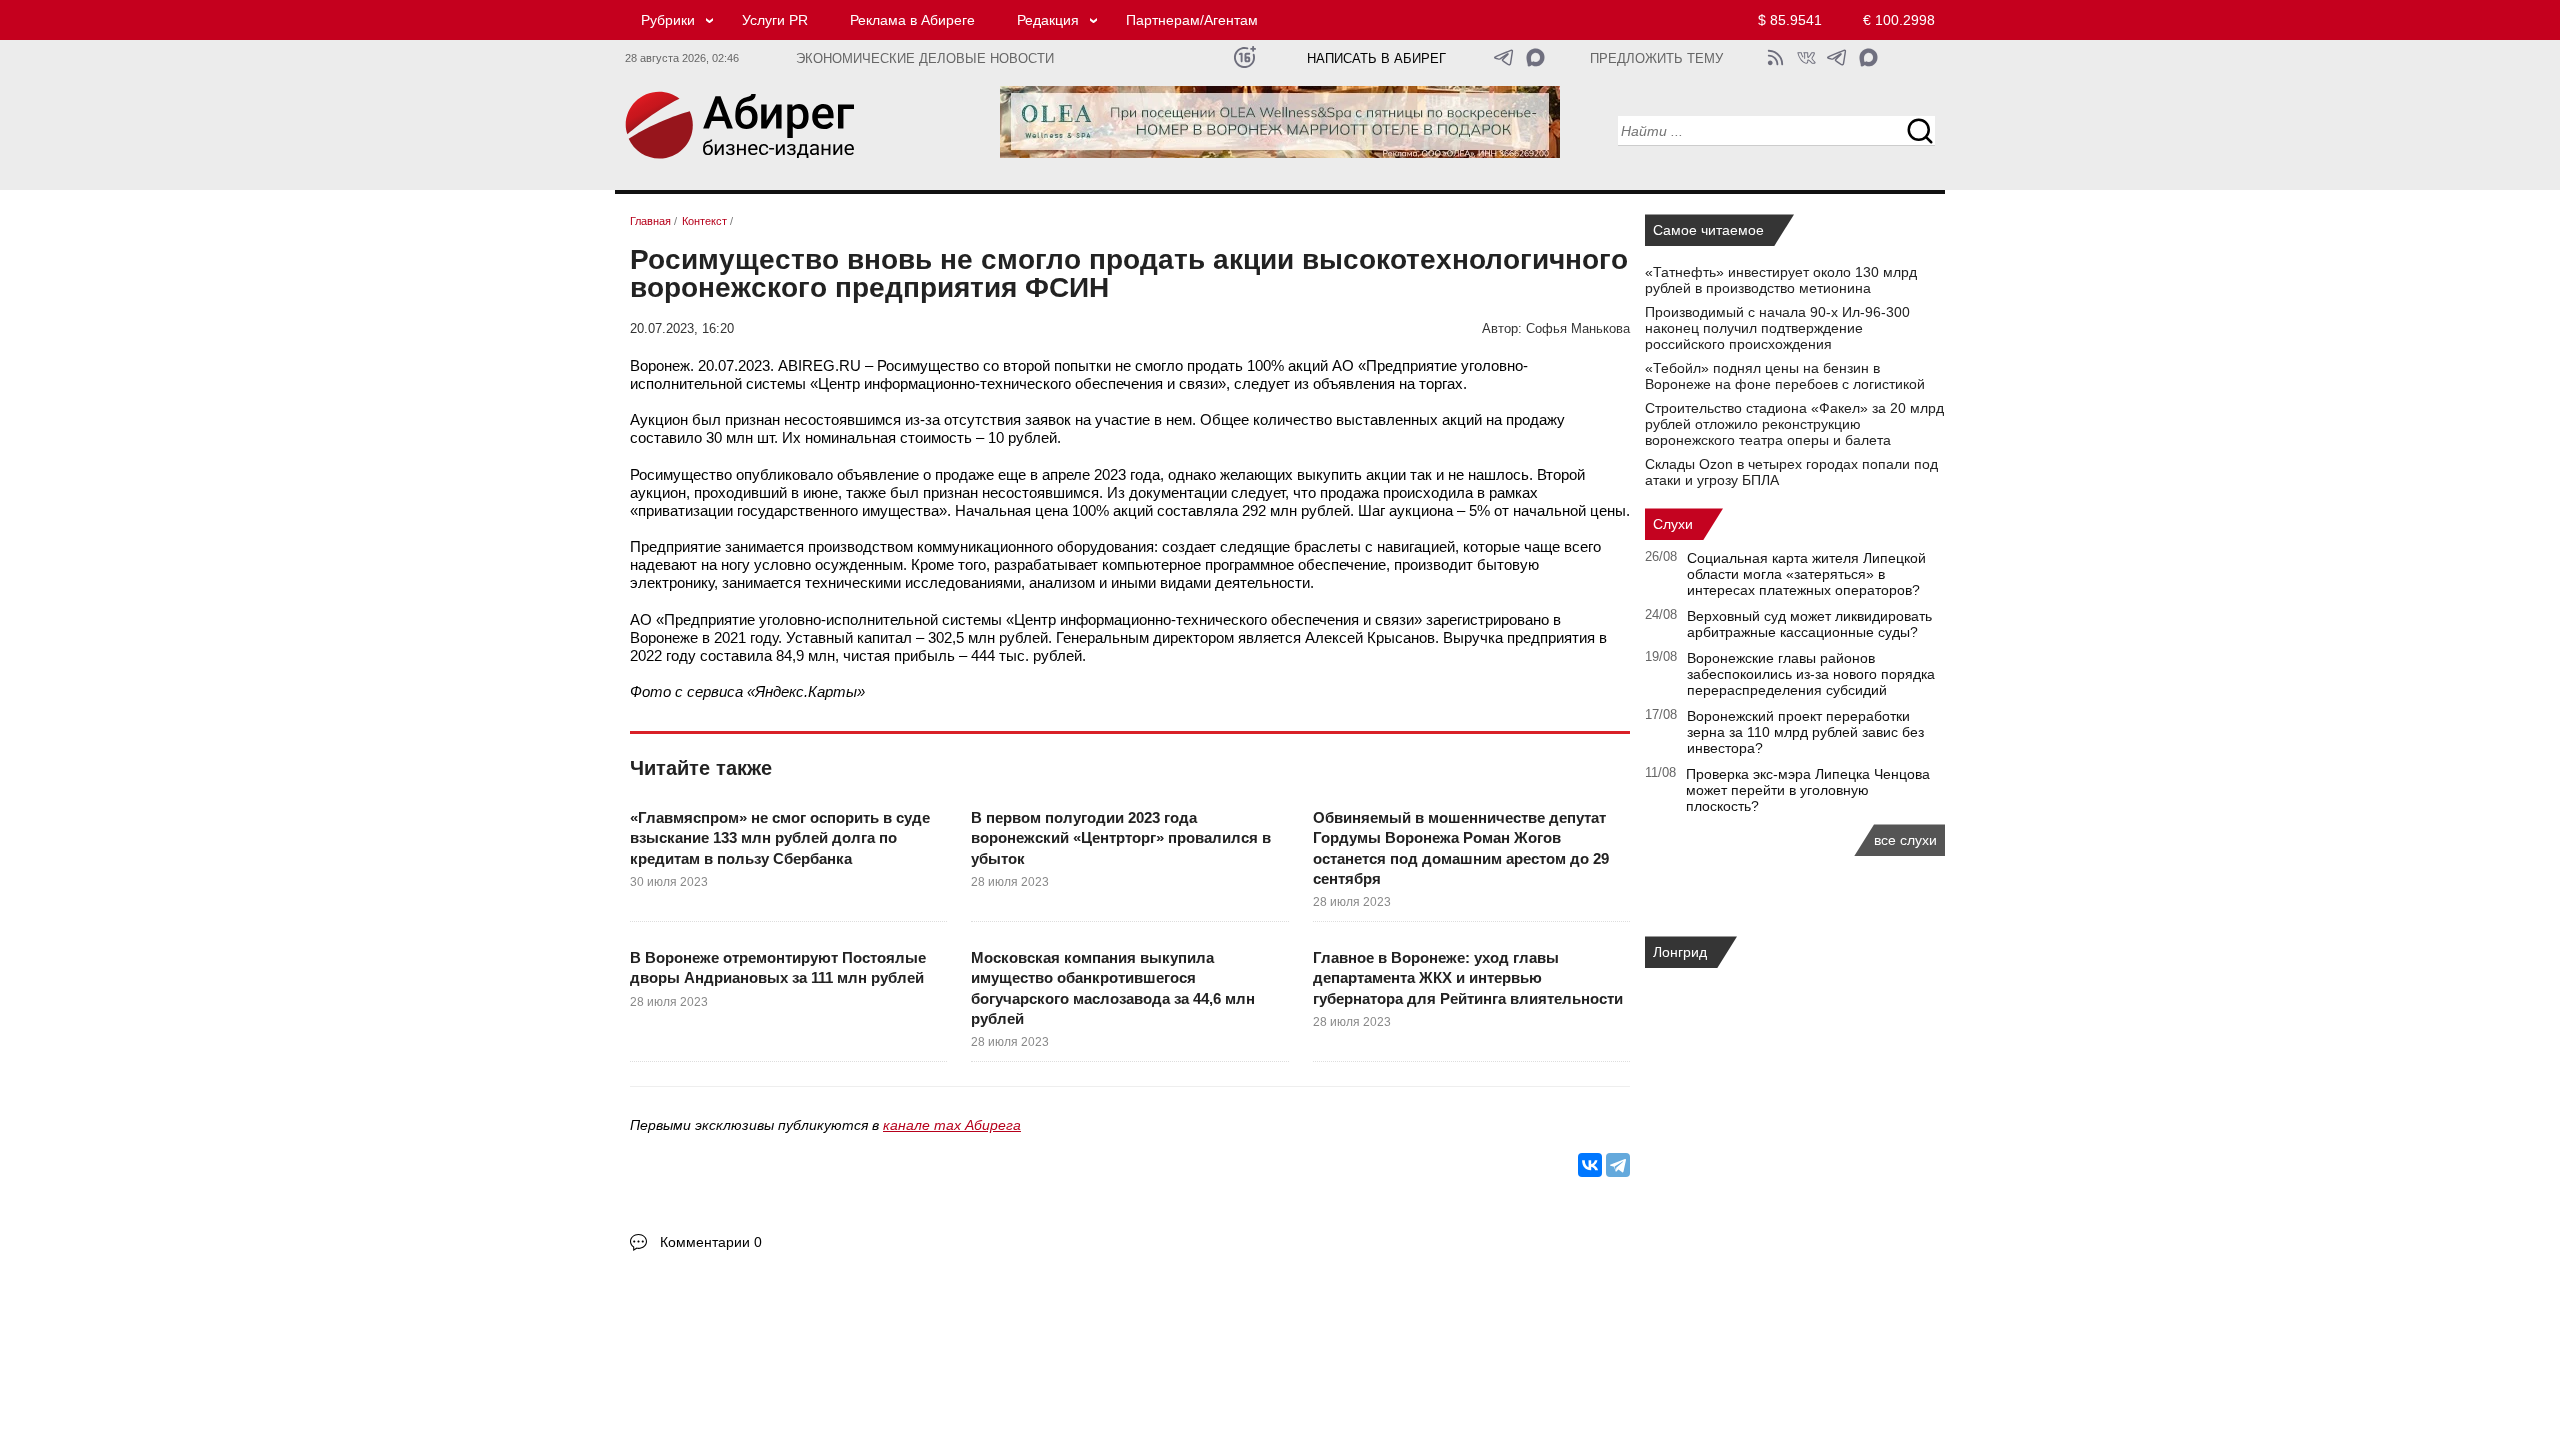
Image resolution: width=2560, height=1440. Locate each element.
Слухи (1673, 524)
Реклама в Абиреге (912, 20)
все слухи (1905, 840)
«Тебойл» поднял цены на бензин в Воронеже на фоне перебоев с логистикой (1785, 376)
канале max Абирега (952, 1125)
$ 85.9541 (1790, 20)
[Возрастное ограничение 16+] (1244, 57)
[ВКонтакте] (1590, 1165)
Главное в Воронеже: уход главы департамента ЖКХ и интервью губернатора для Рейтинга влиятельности (1468, 978)
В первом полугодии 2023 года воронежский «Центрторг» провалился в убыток (1121, 838)
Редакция (1048, 20)
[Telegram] (1618, 1165)
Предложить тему (1656, 59)
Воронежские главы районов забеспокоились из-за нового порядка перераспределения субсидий (1811, 674)
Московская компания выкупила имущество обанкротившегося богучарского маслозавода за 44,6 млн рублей (1113, 988)
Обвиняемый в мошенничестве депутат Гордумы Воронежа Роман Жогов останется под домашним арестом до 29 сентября (1461, 848)
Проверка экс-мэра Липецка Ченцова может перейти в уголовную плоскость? (1808, 790)
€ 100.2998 (1899, 20)
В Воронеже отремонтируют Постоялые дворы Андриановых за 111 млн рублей (778, 967)
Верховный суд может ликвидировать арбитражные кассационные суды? (1809, 624)
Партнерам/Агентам (1192, 20)
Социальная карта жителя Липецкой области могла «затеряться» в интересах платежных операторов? (1806, 574)
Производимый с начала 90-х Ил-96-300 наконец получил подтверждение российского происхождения (1777, 328)
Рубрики (668, 20)
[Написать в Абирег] (1535, 57)
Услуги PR (775, 20)
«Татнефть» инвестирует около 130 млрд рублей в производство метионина (1781, 280)
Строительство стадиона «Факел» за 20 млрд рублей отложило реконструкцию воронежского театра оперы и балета (1794, 424)
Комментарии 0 (711, 1242)
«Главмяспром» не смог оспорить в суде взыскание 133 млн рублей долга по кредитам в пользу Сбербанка (780, 838)
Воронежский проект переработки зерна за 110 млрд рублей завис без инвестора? (1805, 732)
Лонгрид (1680, 952)
